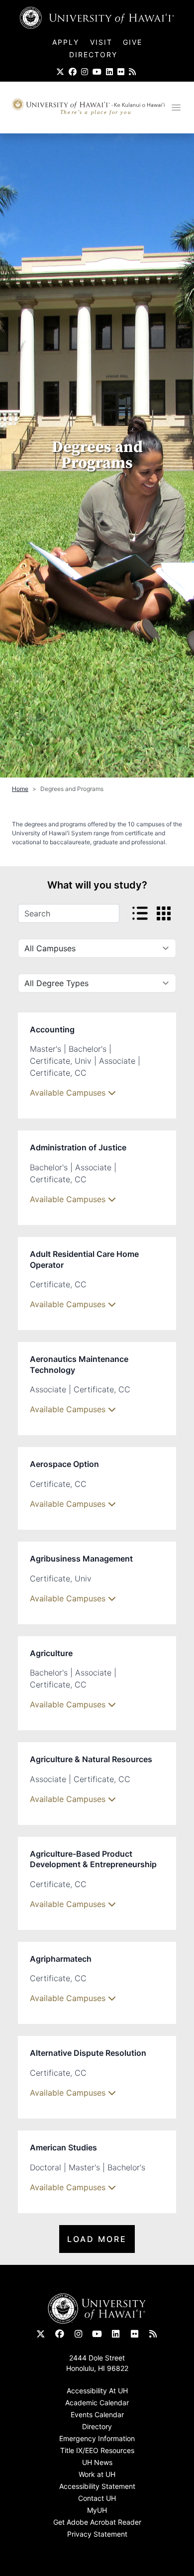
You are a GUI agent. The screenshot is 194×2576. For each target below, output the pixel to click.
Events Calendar (97, 2414)
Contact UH (97, 2498)
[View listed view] (140, 913)
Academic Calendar (97, 2403)
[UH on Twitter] (60, 72)
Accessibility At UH (97, 2391)
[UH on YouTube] (97, 72)
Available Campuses (69, 1093)
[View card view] (164, 913)
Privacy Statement (97, 2534)
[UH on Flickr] (121, 72)
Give (133, 42)
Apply (67, 42)
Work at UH (97, 2474)
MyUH (97, 2510)
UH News (97, 2462)
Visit (101, 42)
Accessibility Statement (97, 2486)
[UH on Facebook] (73, 72)
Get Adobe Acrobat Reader (97, 2522)
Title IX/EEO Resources (97, 2450)
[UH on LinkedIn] (109, 72)
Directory (93, 55)
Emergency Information (97, 2438)
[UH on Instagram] (85, 72)
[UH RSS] (132, 72)
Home (20, 789)
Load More (97, 2239)
